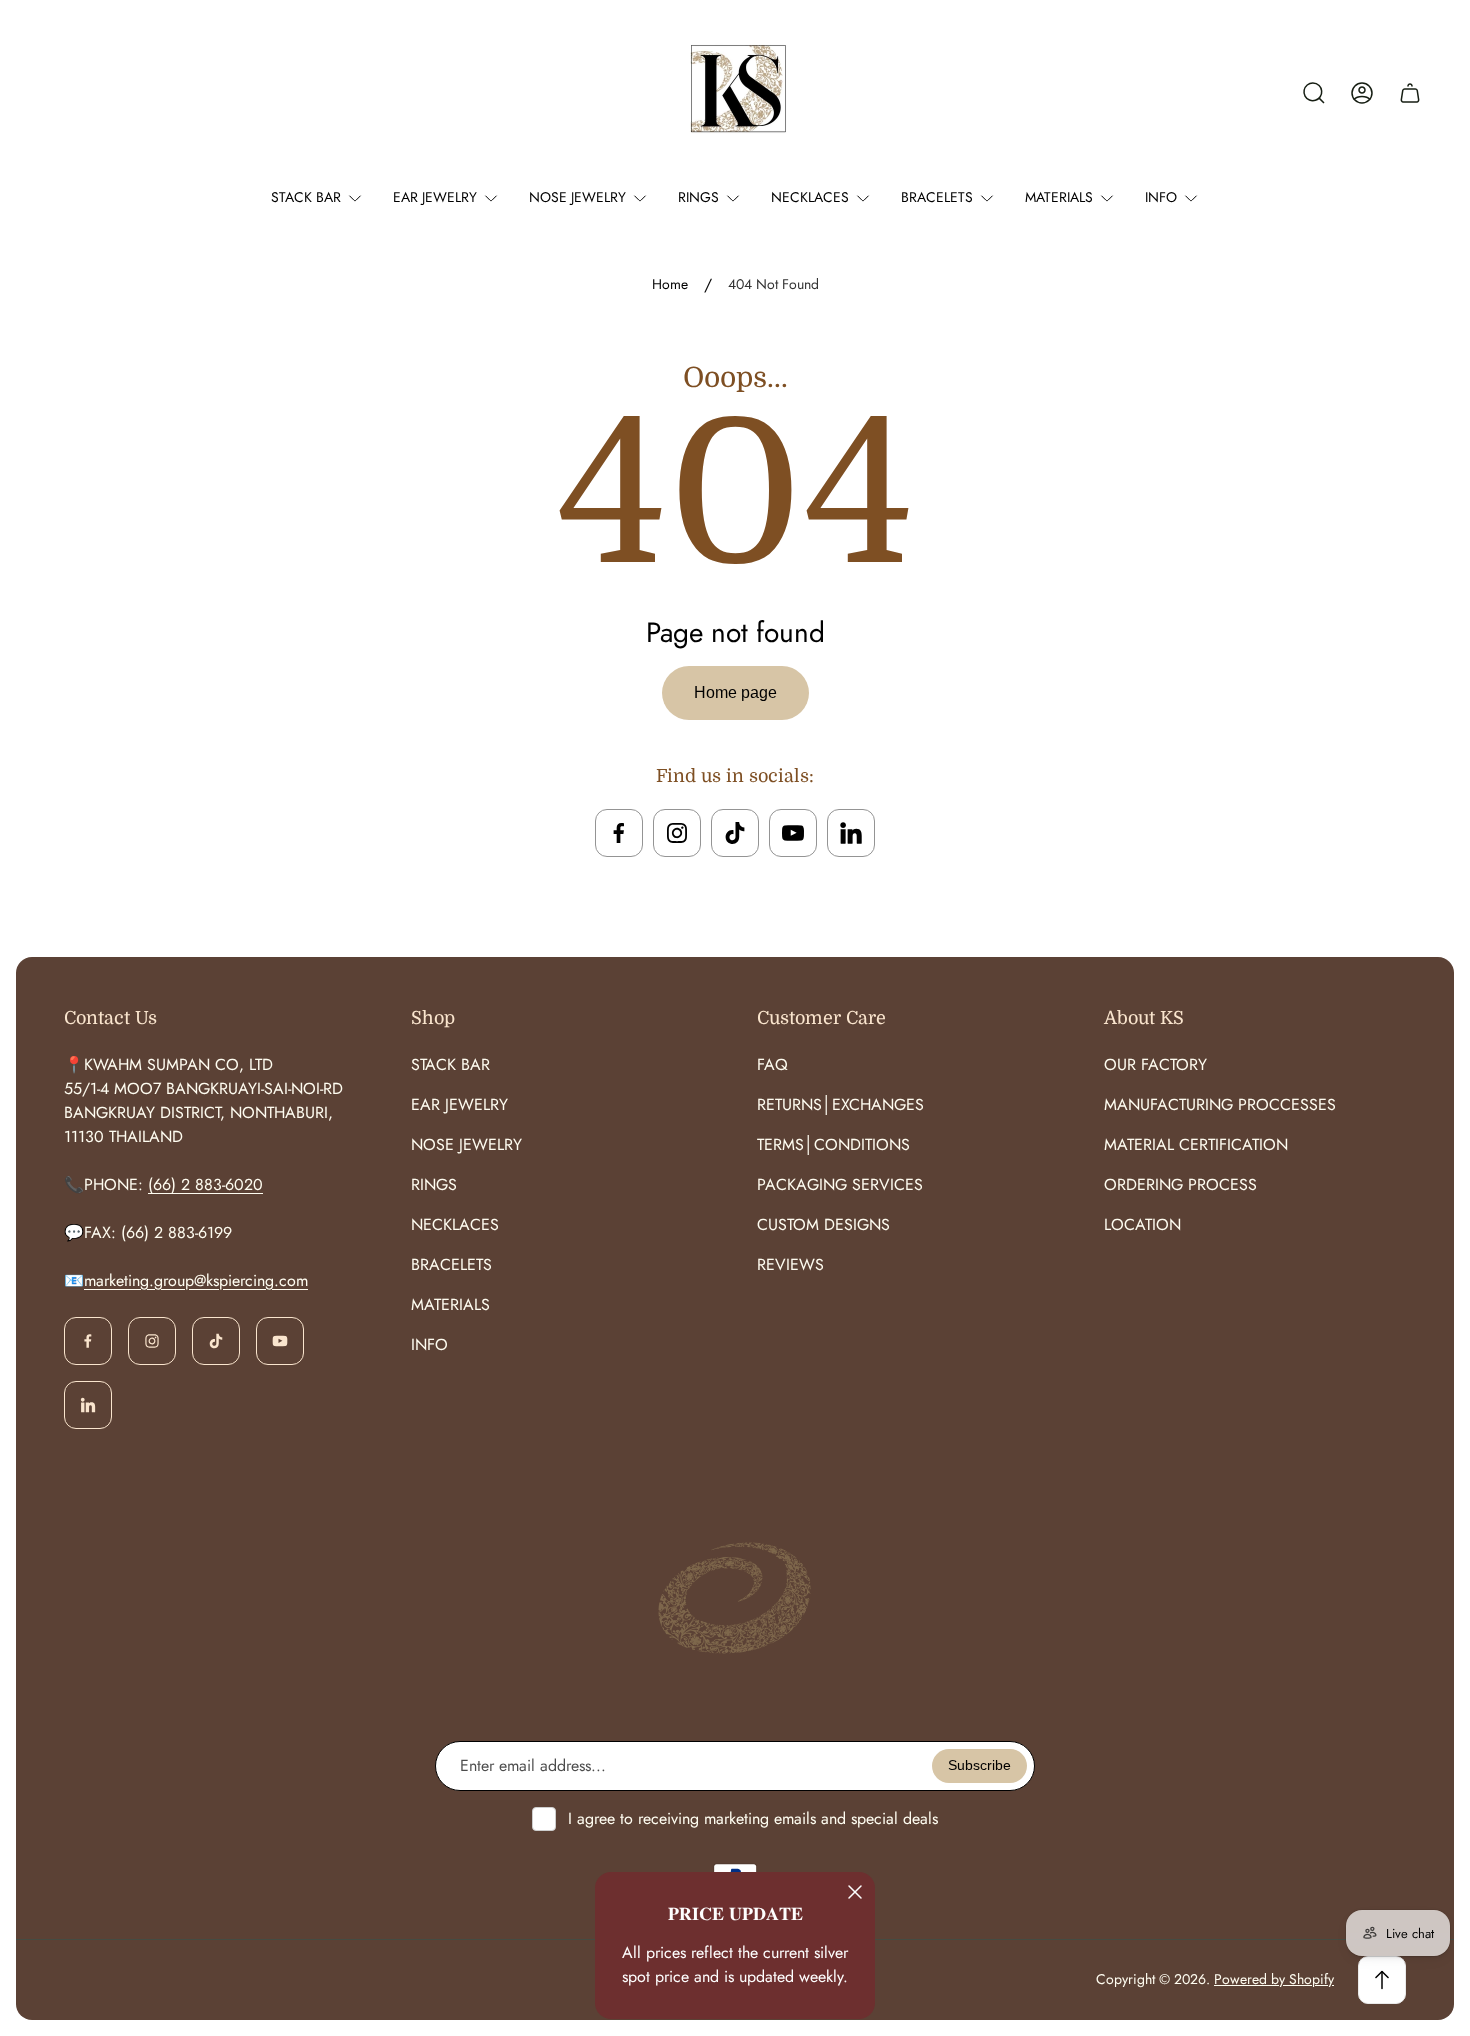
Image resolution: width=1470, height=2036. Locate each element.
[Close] (855, 1892)
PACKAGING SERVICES (840, 1184)
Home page (735, 692)
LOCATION (1142, 1224)
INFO (429, 1344)
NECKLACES (455, 1224)
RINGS (434, 1184)
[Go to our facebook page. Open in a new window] (619, 833)
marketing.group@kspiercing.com (196, 1280)
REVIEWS (790, 1264)
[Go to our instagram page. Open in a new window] (677, 833)
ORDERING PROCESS (1180, 1184)
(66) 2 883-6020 (205, 1184)
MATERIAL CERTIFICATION (1196, 1144)
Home (670, 285)
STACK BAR (450, 1064)
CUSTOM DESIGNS (823, 1224)
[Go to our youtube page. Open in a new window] (793, 833)
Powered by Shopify (1274, 1979)
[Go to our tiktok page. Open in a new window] (735, 833)
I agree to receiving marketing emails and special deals (753, 1818)
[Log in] (1362, 93)
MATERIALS (450, 1304)
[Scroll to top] (1382, 1980)
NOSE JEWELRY (466, 1144)
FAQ (772, 1064)
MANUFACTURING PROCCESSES (1220, 1104)
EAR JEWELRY (459, 1104)
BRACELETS (451, 1264)
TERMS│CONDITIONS (833, 1144)
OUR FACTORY (1155, 1064)
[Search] (1314, 93)
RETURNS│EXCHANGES (840, 1104)
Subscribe (979, 1765)
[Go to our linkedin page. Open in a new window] (851, 833)
